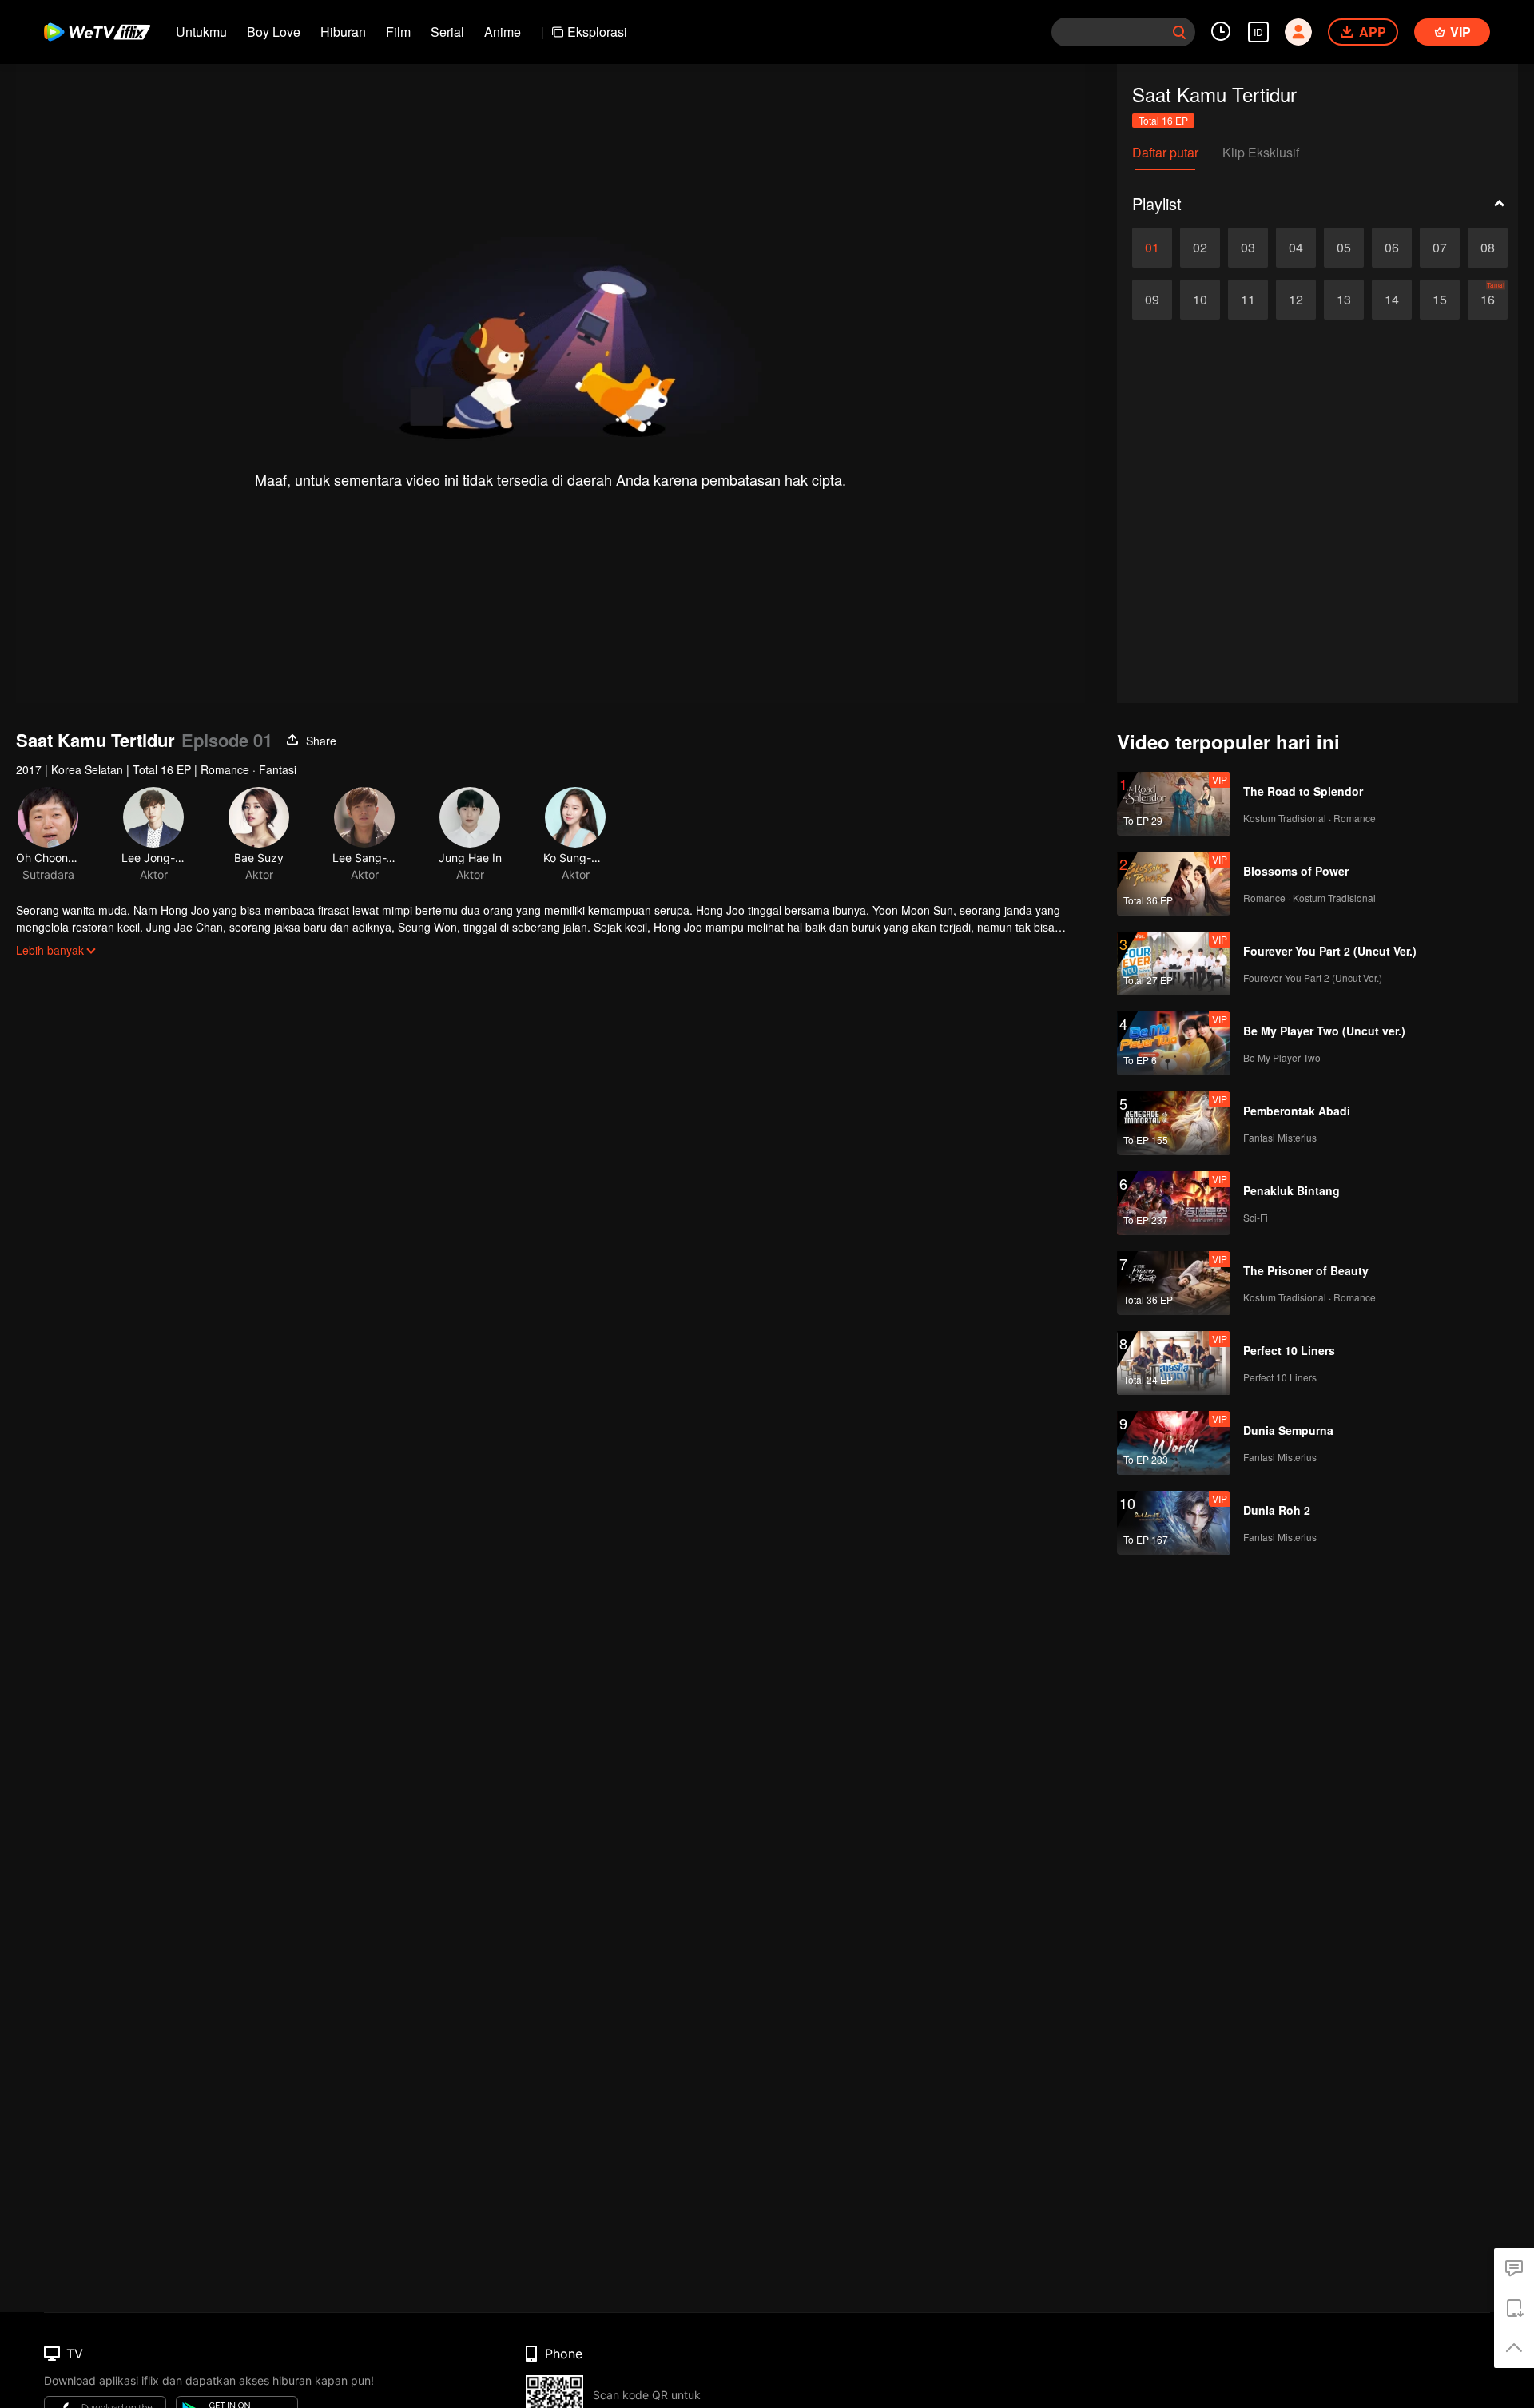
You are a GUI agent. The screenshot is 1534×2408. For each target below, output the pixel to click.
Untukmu (201, 32)
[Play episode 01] (1152, 248)
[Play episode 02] (1200, 248)
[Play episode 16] (1488, 300)
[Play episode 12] (1296, 300)
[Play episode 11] (1248, 300)
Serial (447, 32)
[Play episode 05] (1344, 248)
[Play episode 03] (1248, 248)
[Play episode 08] (1488, 248)
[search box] (1179, 32)
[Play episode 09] (1152, 300)
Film (398, 32)
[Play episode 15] (1440, 300)
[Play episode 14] (1392, 300)
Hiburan (343, 32)
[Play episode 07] (1440, 248)
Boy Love (274, 32)
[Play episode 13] (1344, 300)
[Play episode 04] (1296, 248)
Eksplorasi (597, 32)
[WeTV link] (98, 32)
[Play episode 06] (1392, 248)
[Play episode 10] (1200, 300)
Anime (503, 32)
